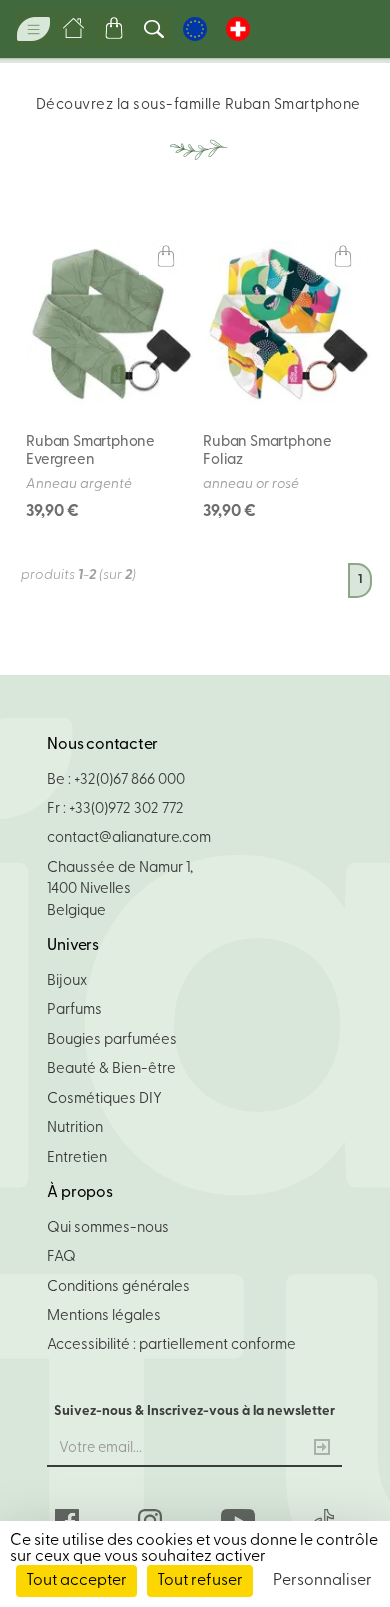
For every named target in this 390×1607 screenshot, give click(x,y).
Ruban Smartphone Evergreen (90, 451)
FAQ (61, 1257)
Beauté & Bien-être (111, 1069)
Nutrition (75, 1128)
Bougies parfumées (112, 1040)
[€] (195, 29)
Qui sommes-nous (108, 1228)
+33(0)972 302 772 (126, 809)
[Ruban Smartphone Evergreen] (109, 324)
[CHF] (238, 29)
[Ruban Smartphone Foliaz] (286, 324)
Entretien (77, 1158)
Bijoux (67, 981)
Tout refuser (200, 1581)
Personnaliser (322, 1581)
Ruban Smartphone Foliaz (267, 451)
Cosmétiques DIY (104, 1099)
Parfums (74, 1010)
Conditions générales (118, 1287)
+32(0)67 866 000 (129, 780)
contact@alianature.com (129, 838)
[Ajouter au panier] (166, 257)
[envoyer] (322, 1450)
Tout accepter (76, 1581)
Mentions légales (104, 1316)
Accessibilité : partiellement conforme (171, 1345)
